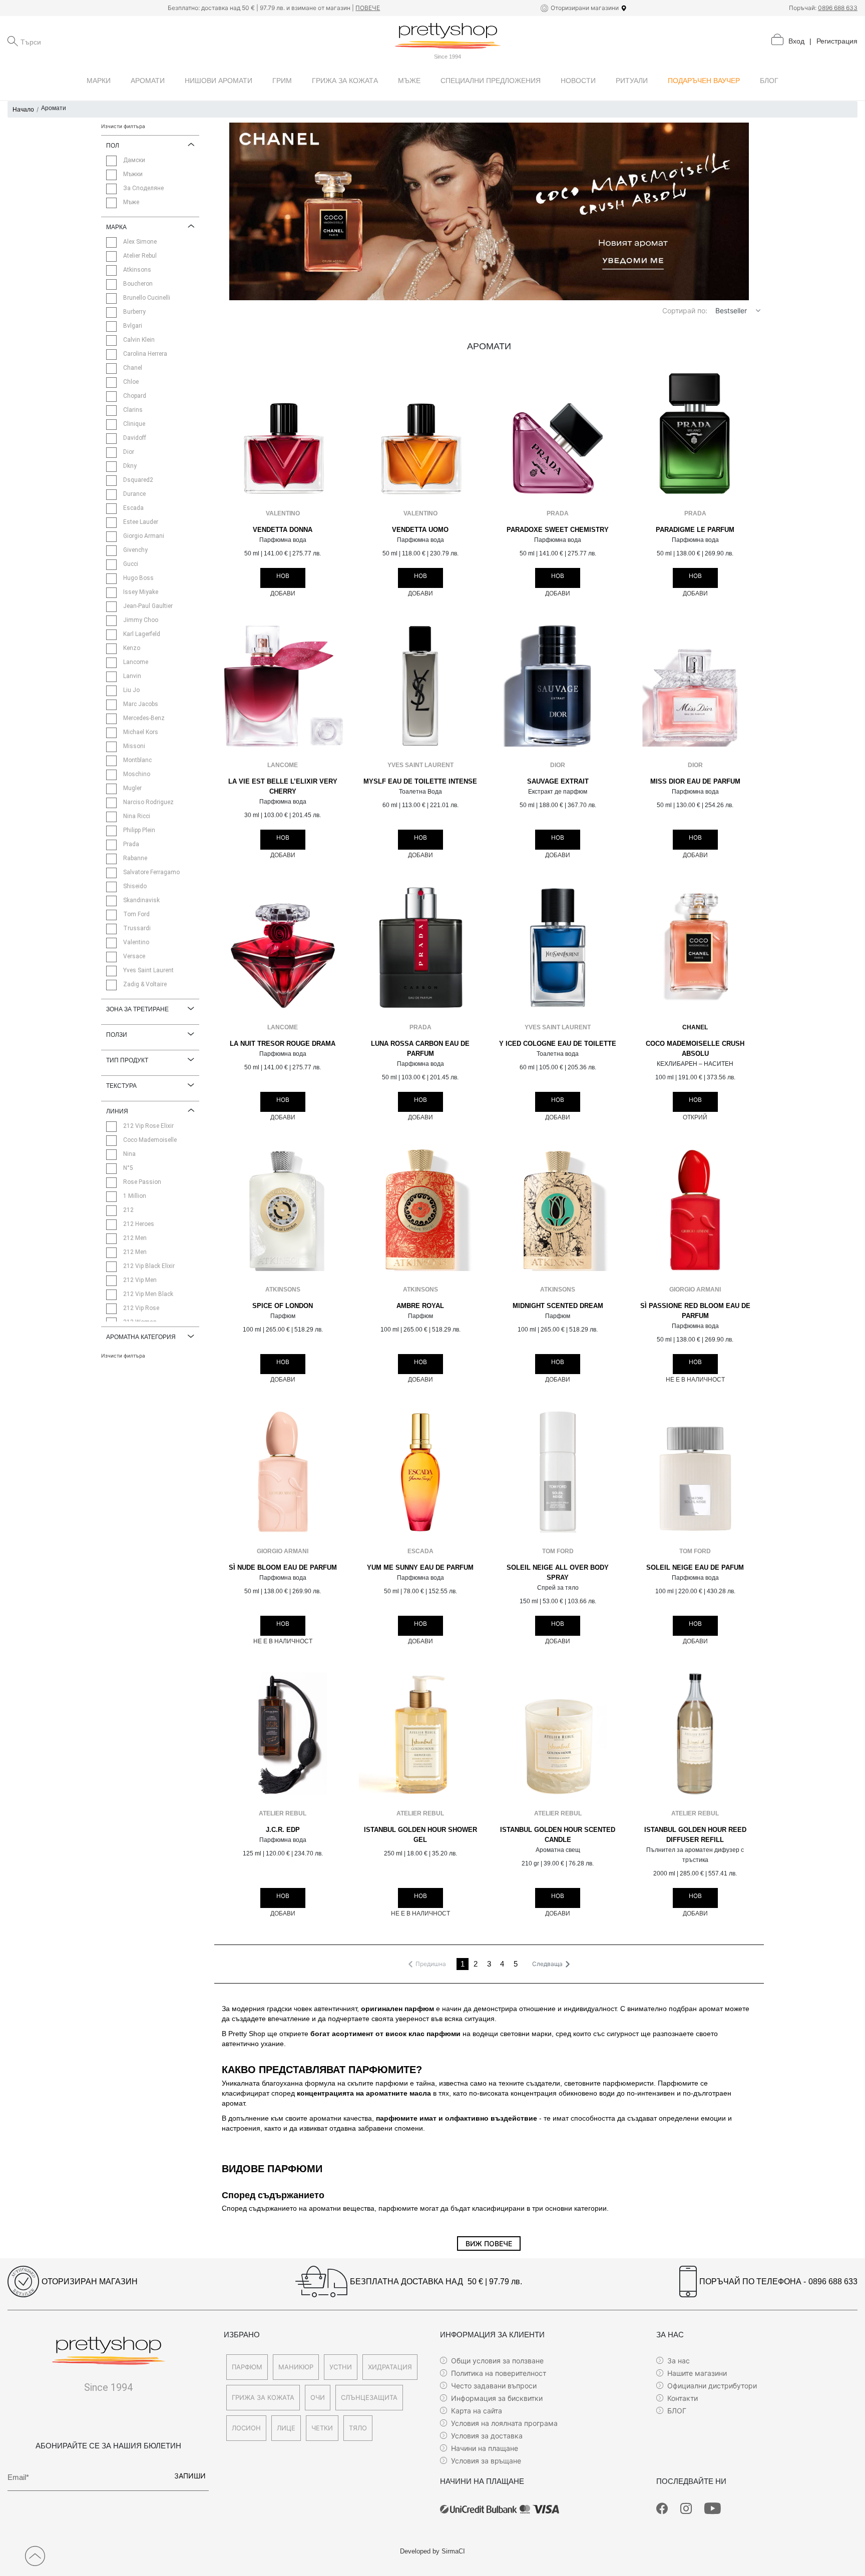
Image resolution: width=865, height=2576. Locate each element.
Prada (558, 513)
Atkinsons (283, 1290)
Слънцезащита (369, 2397)
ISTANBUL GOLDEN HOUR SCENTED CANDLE (558, 1835)
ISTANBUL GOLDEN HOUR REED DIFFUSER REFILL (695, 1835)
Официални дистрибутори (712, 2386)
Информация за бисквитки (497, 2398)
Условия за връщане (486, 2461)
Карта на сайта (477, 2411)
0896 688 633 (838, 8)
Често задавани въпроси (494, 2386)
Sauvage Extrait (558, 782)
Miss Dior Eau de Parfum (695, 782)
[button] (758, 310)
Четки (322, 2428)
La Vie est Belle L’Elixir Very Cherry (283, 787)
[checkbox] (111, 161)
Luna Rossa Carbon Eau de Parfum (420, 1049)
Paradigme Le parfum (695, 530)
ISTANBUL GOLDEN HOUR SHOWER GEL (420, 1835)
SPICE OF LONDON (283, 1306)
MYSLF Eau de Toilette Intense (420, 782)
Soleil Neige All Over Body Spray (558, 1573)
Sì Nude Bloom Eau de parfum (283, 1568)
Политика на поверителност (499, 2373)
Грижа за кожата (263, 2397)
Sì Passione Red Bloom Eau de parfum (695, 1311)
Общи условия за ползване (497, 2361)
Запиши (190, 2476)
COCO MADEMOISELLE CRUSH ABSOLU (695, 1049)
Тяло (358, 2428)
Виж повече (489, 2243)
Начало (23, 110)
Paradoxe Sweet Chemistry (558, 530)
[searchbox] (71, 41)
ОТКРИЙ (695, 1117)
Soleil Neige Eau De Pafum (695, 1568)
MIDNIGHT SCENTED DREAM (558, 1306)
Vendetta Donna (283, 530)
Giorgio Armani (695, 1290)
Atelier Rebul (283, 1813)
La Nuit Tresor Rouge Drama (283, 1044)
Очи (318, 2397)
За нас (679, 2361)
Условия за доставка (487, 2436)
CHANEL (695, 1027)
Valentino (283, 513)
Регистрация (837, 41)
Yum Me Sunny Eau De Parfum (420, 1568)
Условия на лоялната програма (504, 2423)
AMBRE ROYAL (420, 1306)
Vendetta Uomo (420, 530)
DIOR (558, 765)
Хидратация (390, 2367)
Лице (286, 2428)
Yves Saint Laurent (420, 765)
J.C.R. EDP (283, 1830)
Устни (341, 2367)
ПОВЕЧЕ (368, 8)
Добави (283, 593)
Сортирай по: (685, 310)
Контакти (683, 2398)
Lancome (283, 765)
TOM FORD (558, 1551)
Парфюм (247, 2367)
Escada (420, 1551)
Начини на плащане (485, 2448)
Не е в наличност (695, 1380)
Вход (796, 41)
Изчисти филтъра (123, 126)
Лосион (246, 2428)
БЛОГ (677, 2411)
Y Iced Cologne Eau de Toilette (558, 1044)
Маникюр (296, 2367)
